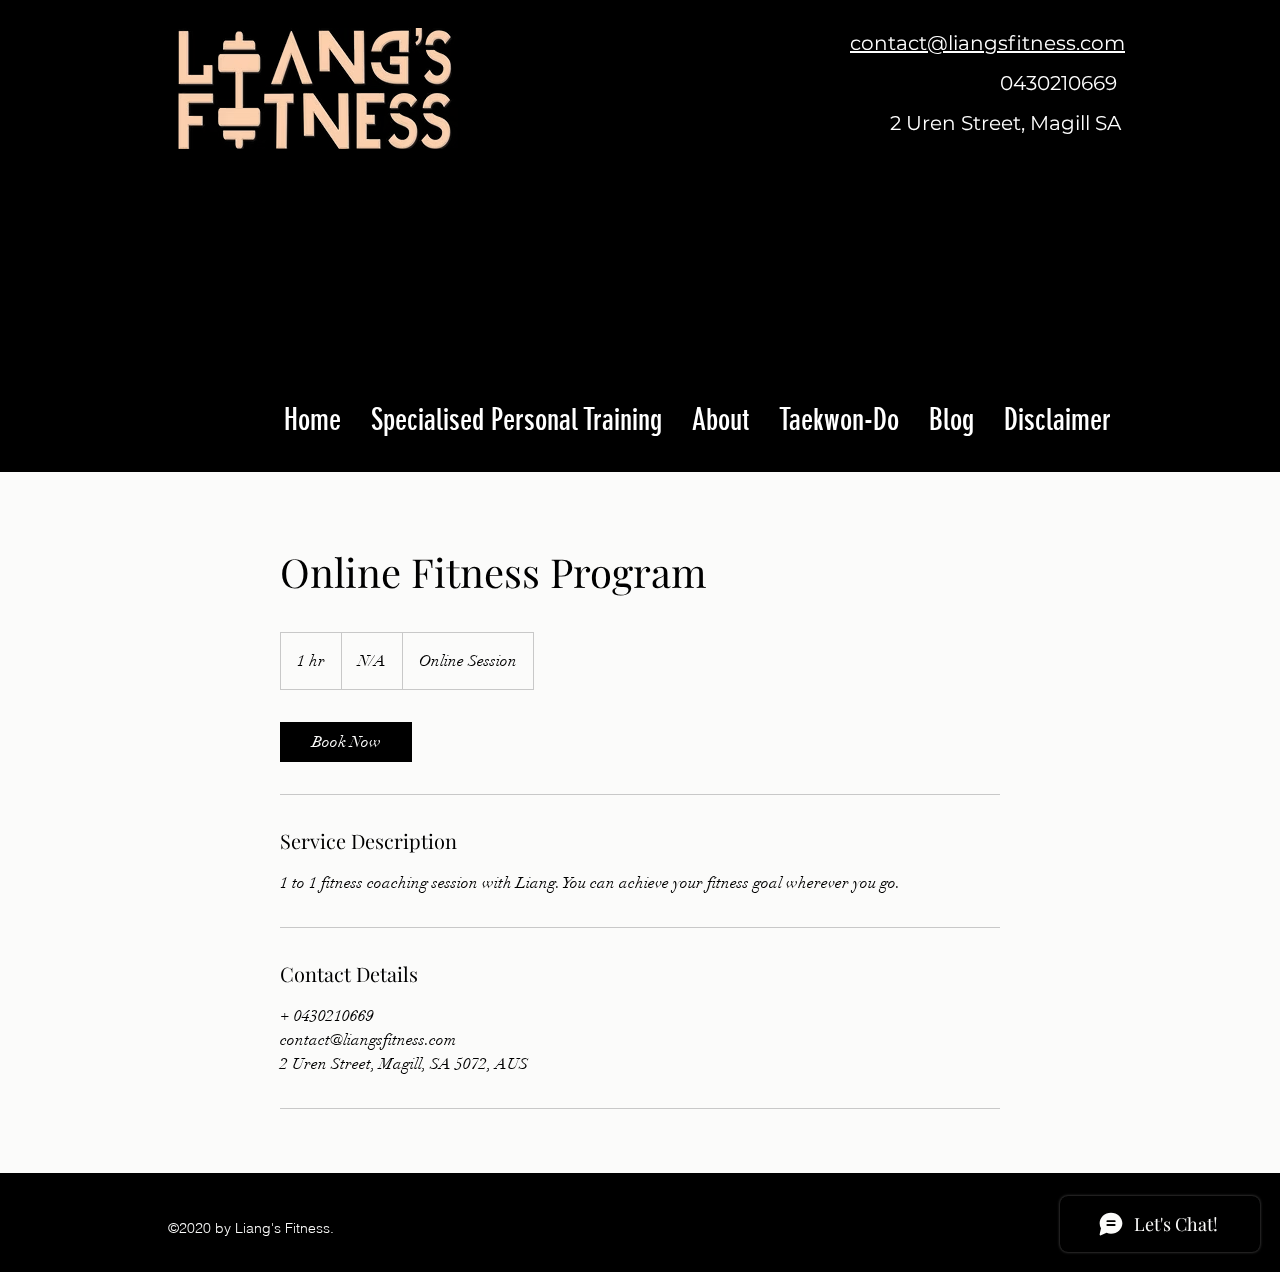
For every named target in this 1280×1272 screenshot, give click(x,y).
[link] (346, 742)
